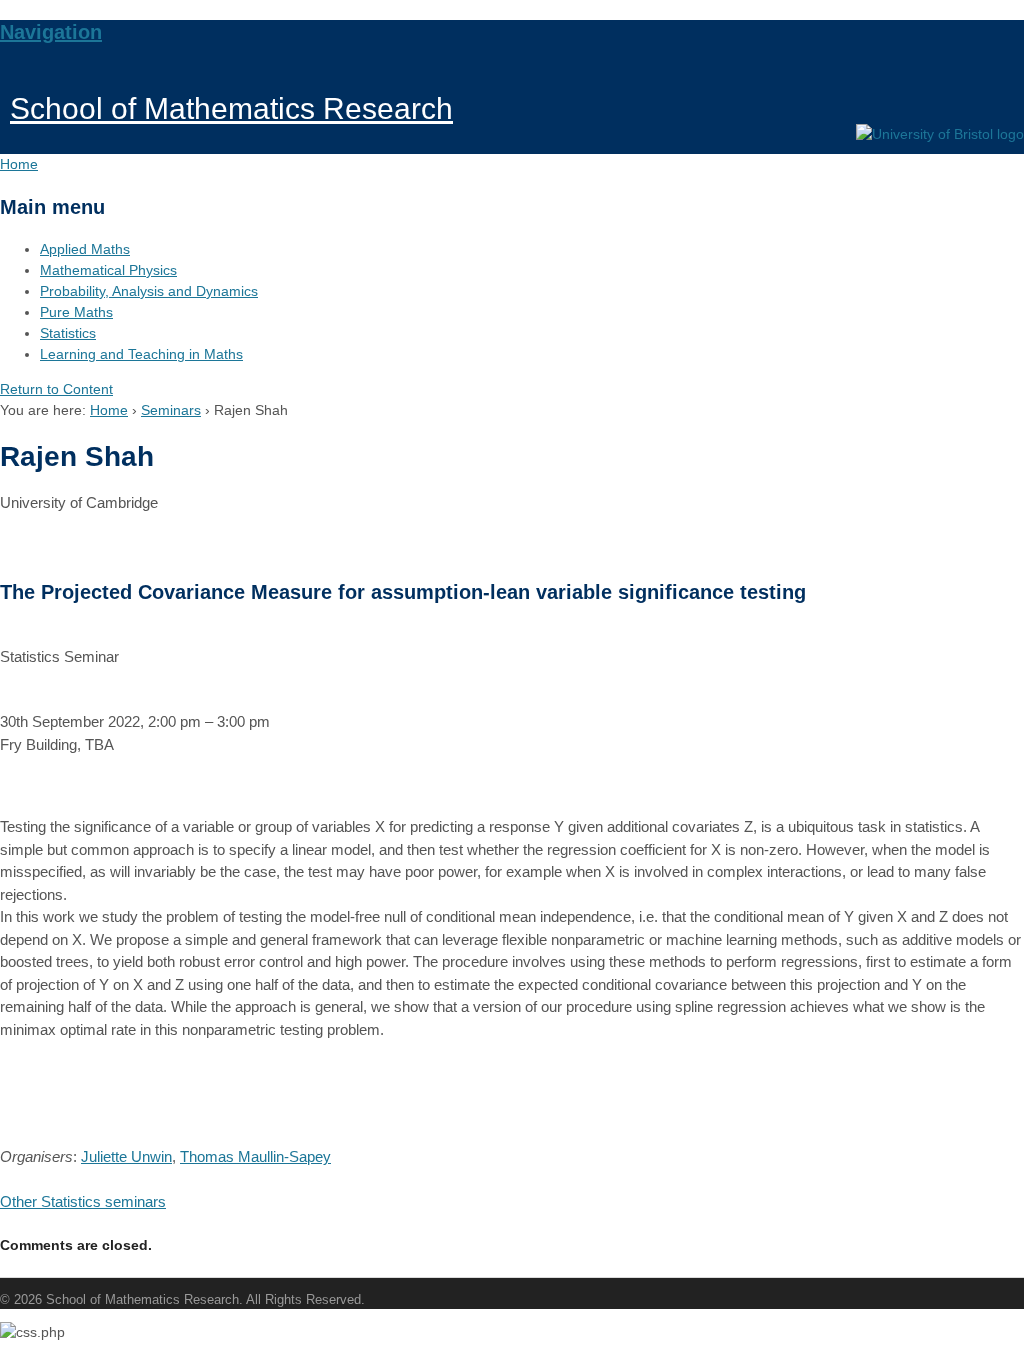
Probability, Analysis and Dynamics (149, 291)
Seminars (171, 410)
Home (109, 410)
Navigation (51, 32)
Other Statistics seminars (83, 1201)
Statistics (68, 333)
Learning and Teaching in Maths (141, 354)
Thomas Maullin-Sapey (255, 1156)
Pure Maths (76, 312)
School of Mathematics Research (231, 108)
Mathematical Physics (108, 270)
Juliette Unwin (126, 1156)
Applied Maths (85, 249)
